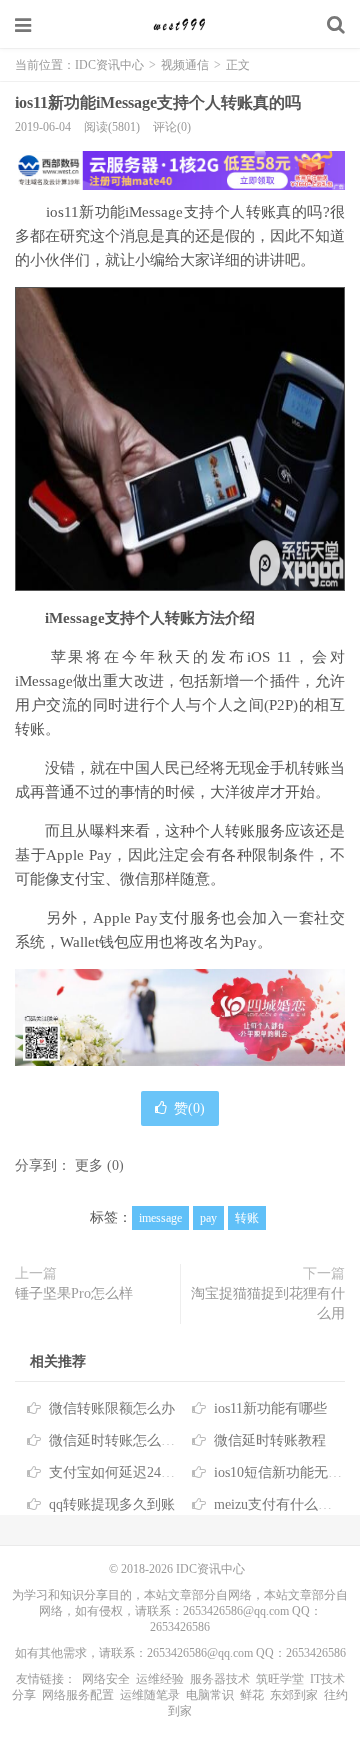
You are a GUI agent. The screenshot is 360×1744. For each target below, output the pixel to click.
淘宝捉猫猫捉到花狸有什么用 (268, 1303)
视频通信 (185, 65)
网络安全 (106, 1679)
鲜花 (252, 1695)
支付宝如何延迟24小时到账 (133, 1472)
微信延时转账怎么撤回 (119, 1440)
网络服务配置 (78, 1695)
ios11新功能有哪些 (270, 1408)
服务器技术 (220, 1679)
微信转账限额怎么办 (112, 1408)
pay (208, 1218)
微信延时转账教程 (270, 1440)
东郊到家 (294, 1695)
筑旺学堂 (280, 1679)
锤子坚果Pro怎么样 (74, 1293)
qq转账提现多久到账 (112, 1504)
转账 (247, 1218)
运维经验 (160, 1679)
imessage (160, 1218)
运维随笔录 (150, 1695)
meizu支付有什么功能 (280, 1504)
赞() (189, 1108)
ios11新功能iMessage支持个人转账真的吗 (158, 102)
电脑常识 (210, 1695)
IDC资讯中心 (180, 25)
